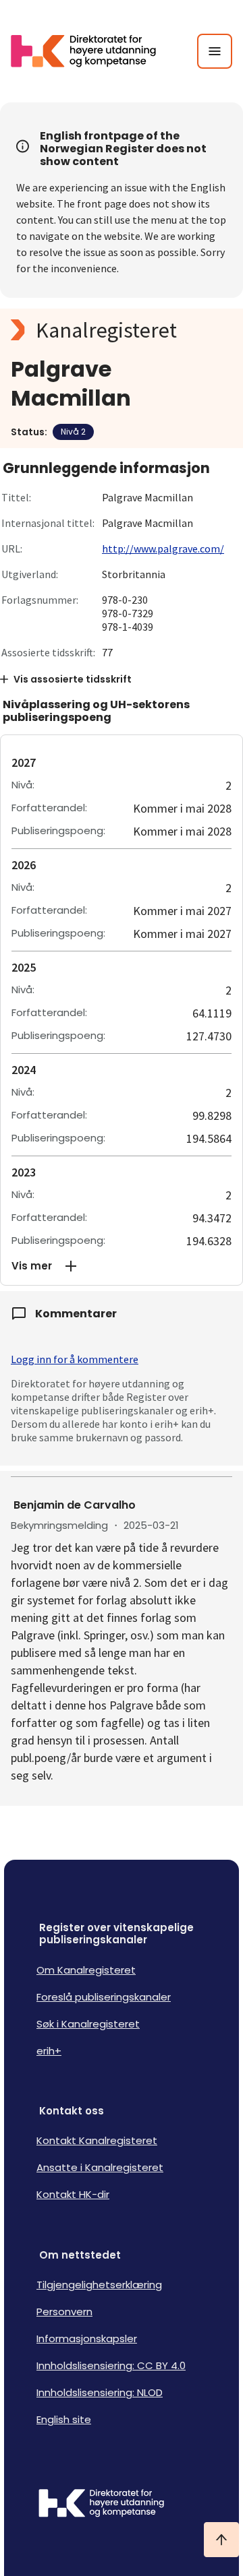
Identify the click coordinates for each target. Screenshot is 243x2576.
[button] (122, 1266)
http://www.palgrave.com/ (163, 548)
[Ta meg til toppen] (221, 2540)
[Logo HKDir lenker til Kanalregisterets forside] (92, 51)
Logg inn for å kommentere (75, 1359)
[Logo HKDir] (122, 2505)
